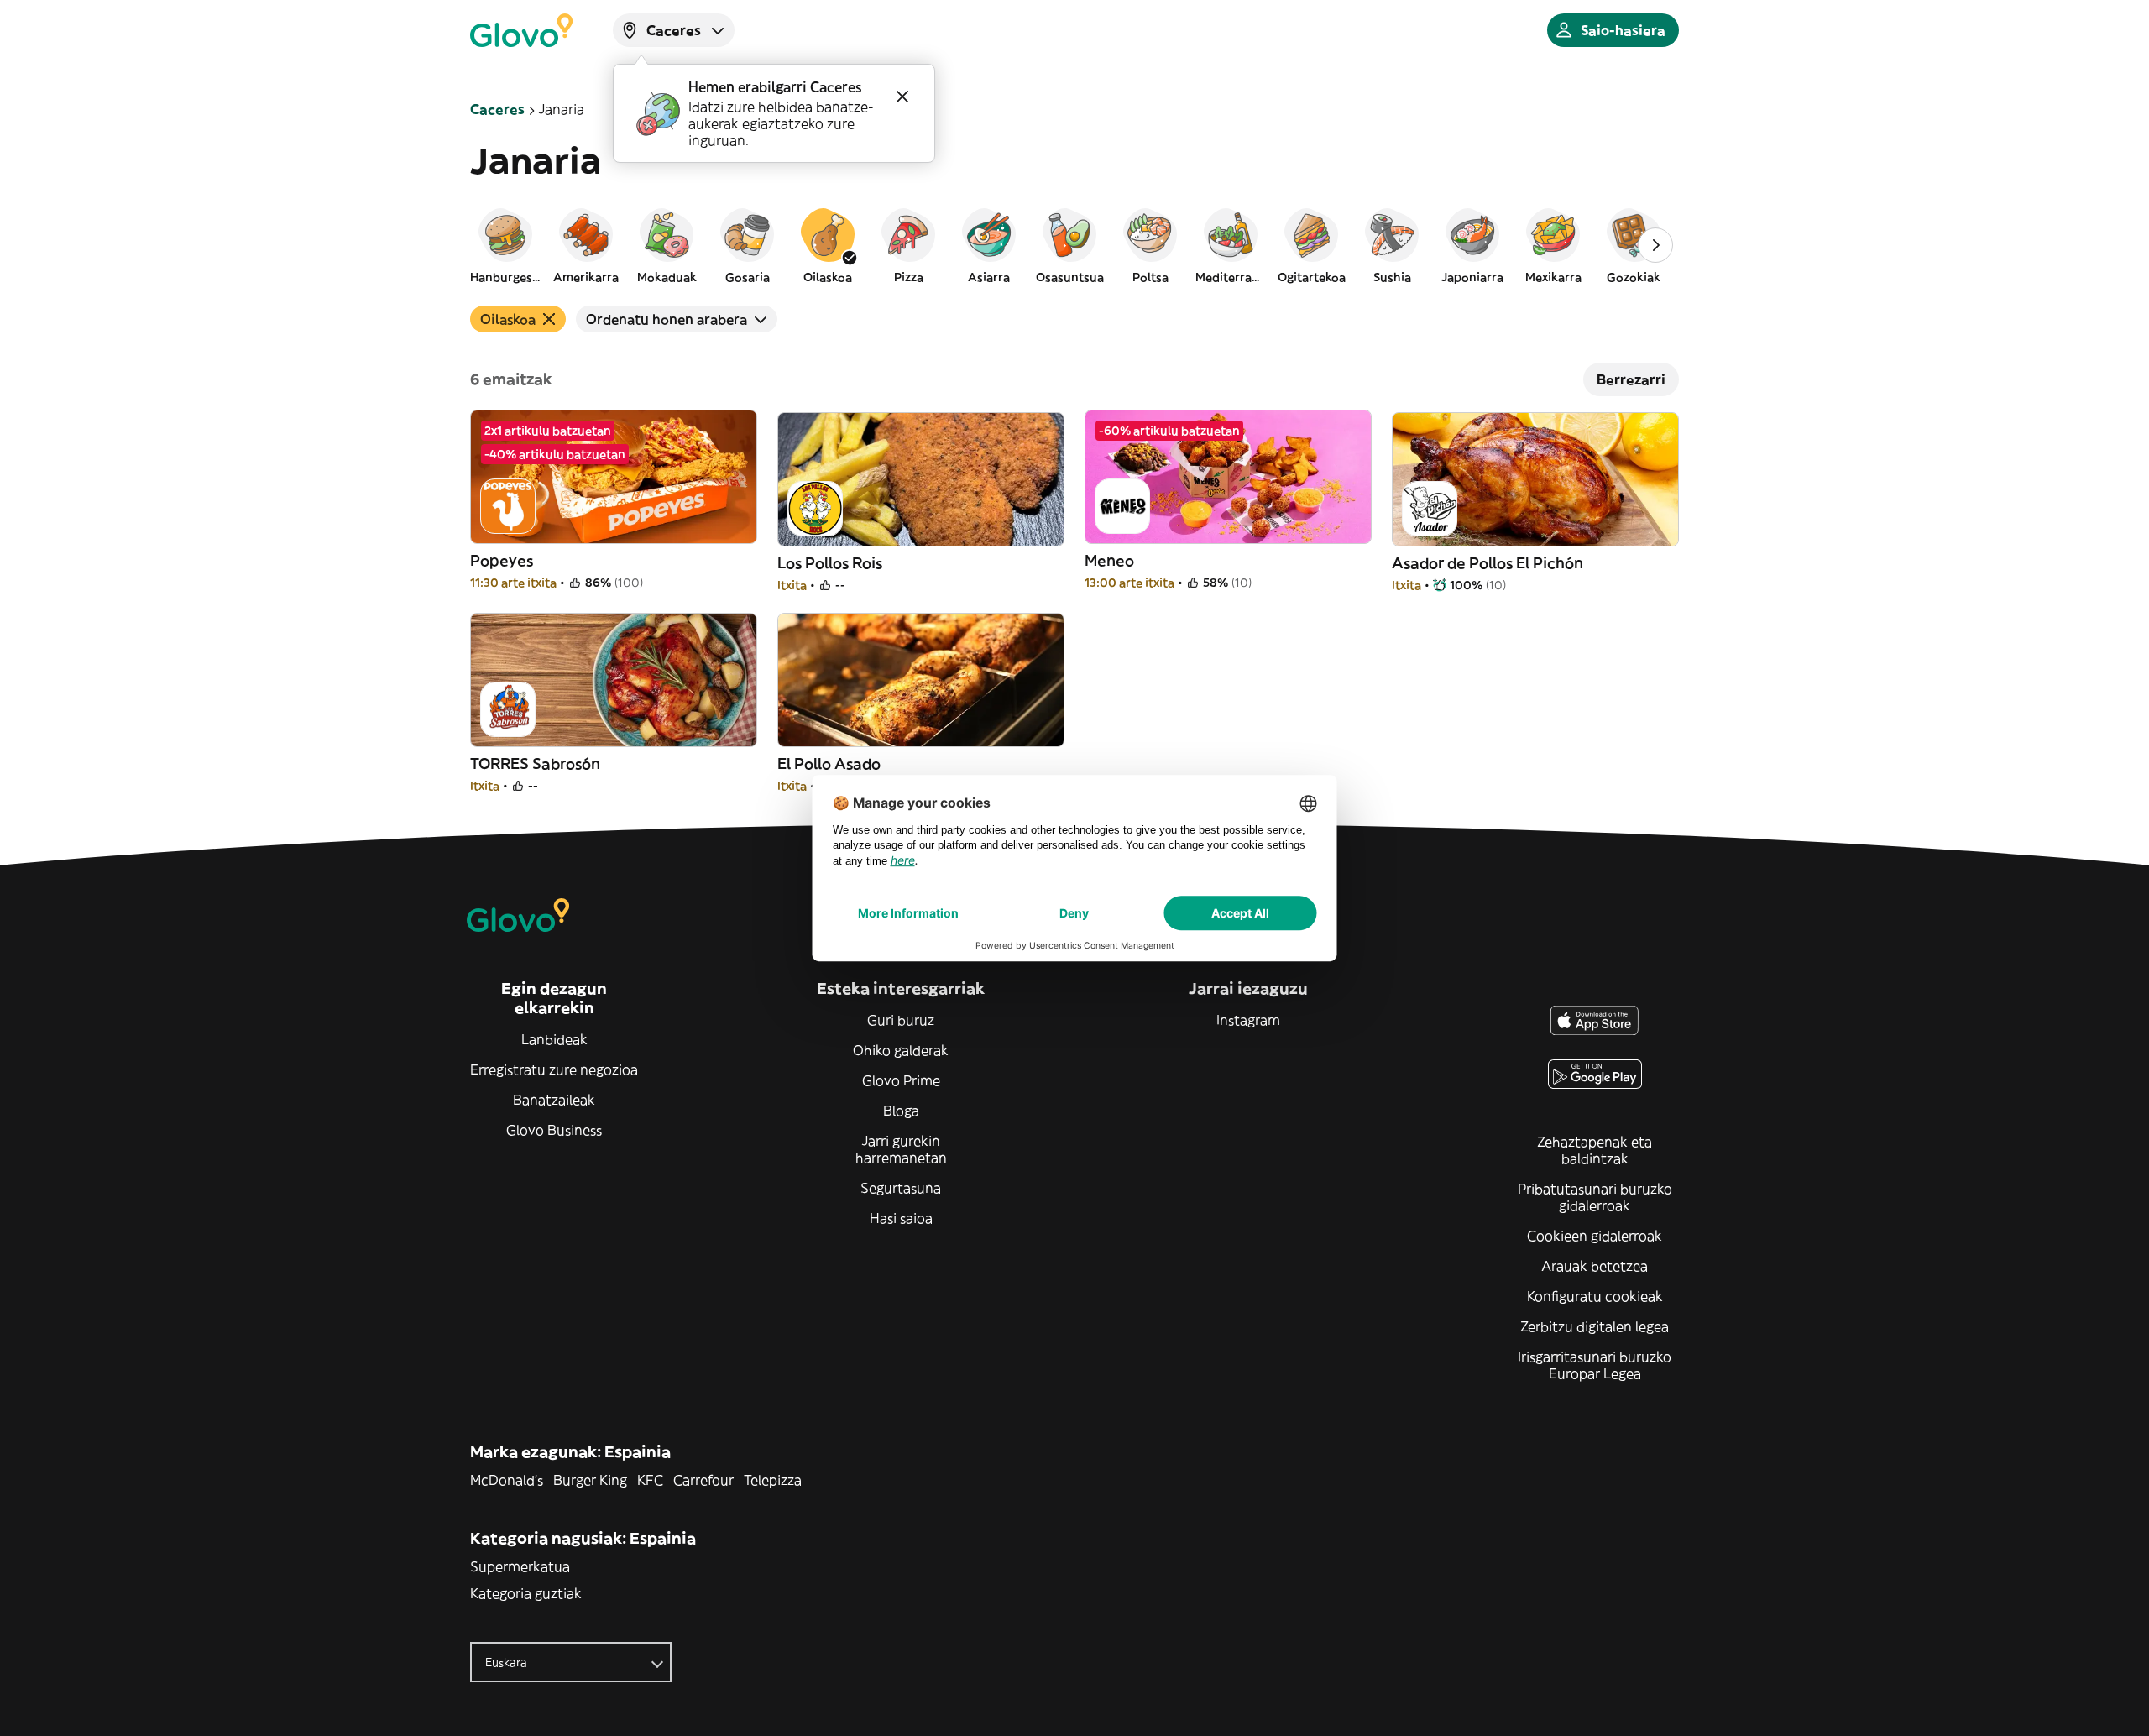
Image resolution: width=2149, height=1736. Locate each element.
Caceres (497, 109)
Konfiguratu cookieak (1595, 1296)
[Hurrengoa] (1655, 245)
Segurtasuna (901, 1188)
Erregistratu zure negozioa (554, 1069)
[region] (1074, 245)
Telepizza (773, 1480)
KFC (650, 1480)
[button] (505, 245)
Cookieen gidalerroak (1595, 1236)
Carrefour (703, 1480)
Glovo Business (554, 1130)
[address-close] (902, 97)
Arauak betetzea (1595, 1266)
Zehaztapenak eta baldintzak (1595, 1150)
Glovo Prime (901, 1080)
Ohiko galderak (901, 1050)
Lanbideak (554, 1039)
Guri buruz (901, 1020)
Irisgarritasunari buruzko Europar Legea (1595, 1365)
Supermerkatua (520, 1566)
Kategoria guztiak (526, 1593)
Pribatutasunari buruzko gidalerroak (1595, 1197)
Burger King (590, 1480)
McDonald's (507, 1480)
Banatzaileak (554, 1100)
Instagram (1248, 1020)
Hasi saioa (901, 1218)
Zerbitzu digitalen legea (1595, 1326)
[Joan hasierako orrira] (521, 30)
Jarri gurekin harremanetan (901, 1149)
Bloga (901, 1111)
